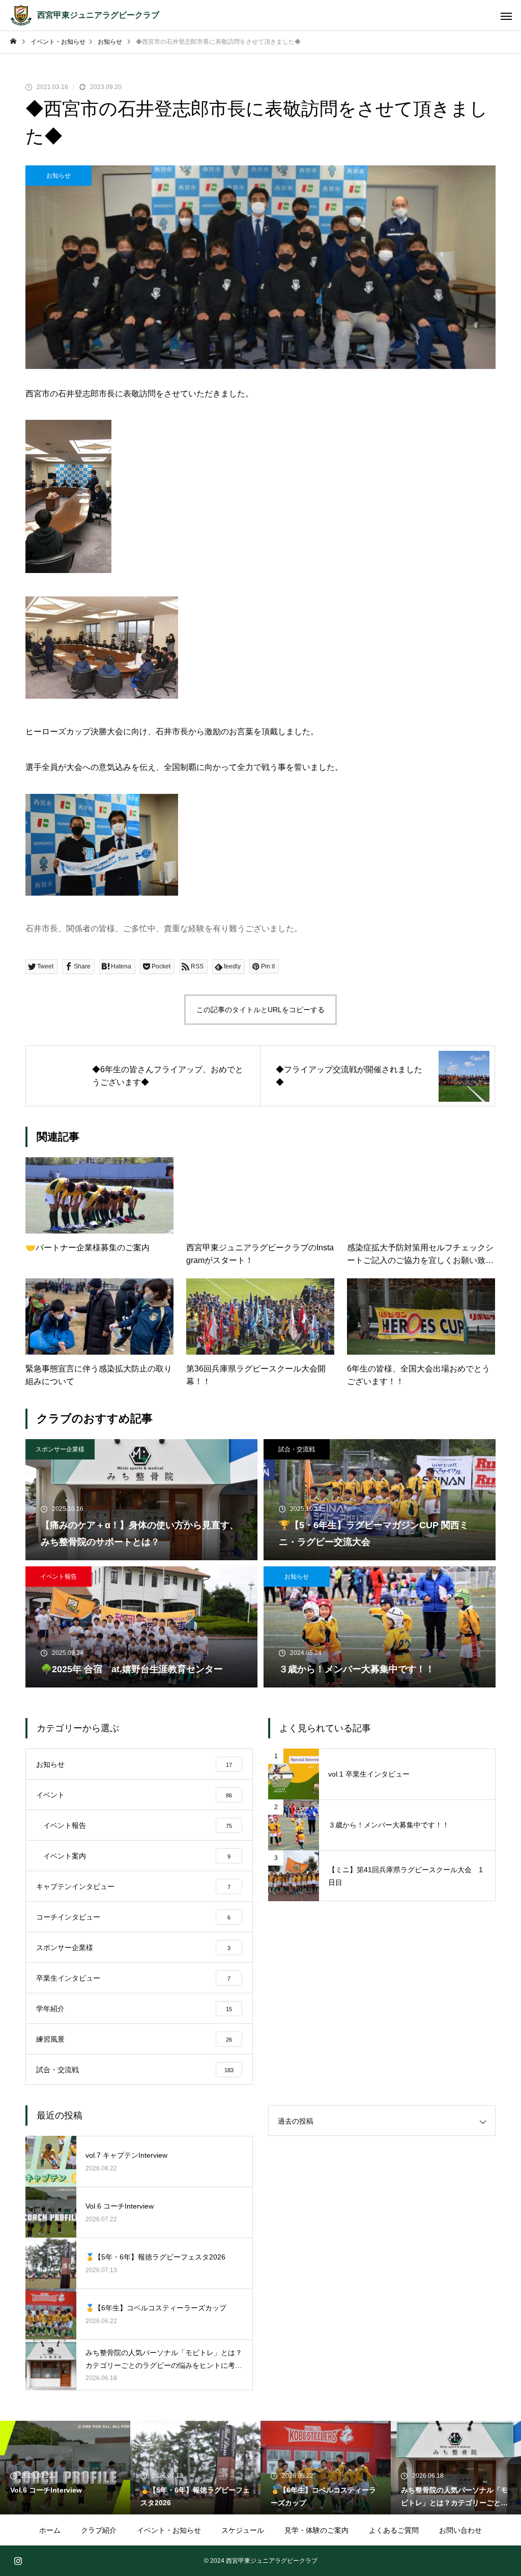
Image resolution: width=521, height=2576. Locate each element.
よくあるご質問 (394, 2530)
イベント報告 (59, 1577)
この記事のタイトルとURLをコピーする (260, 1010)
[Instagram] (18, 2561)
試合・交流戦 (297, 1449)
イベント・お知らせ (169, 2530)
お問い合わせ (460, 2530)
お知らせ (59, 176)
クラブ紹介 (99, 2530)
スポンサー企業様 (60, 1449)
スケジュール (243, 2530)
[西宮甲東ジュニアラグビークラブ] (21, 15)
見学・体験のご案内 (316, 2530)
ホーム (50, 2530)
